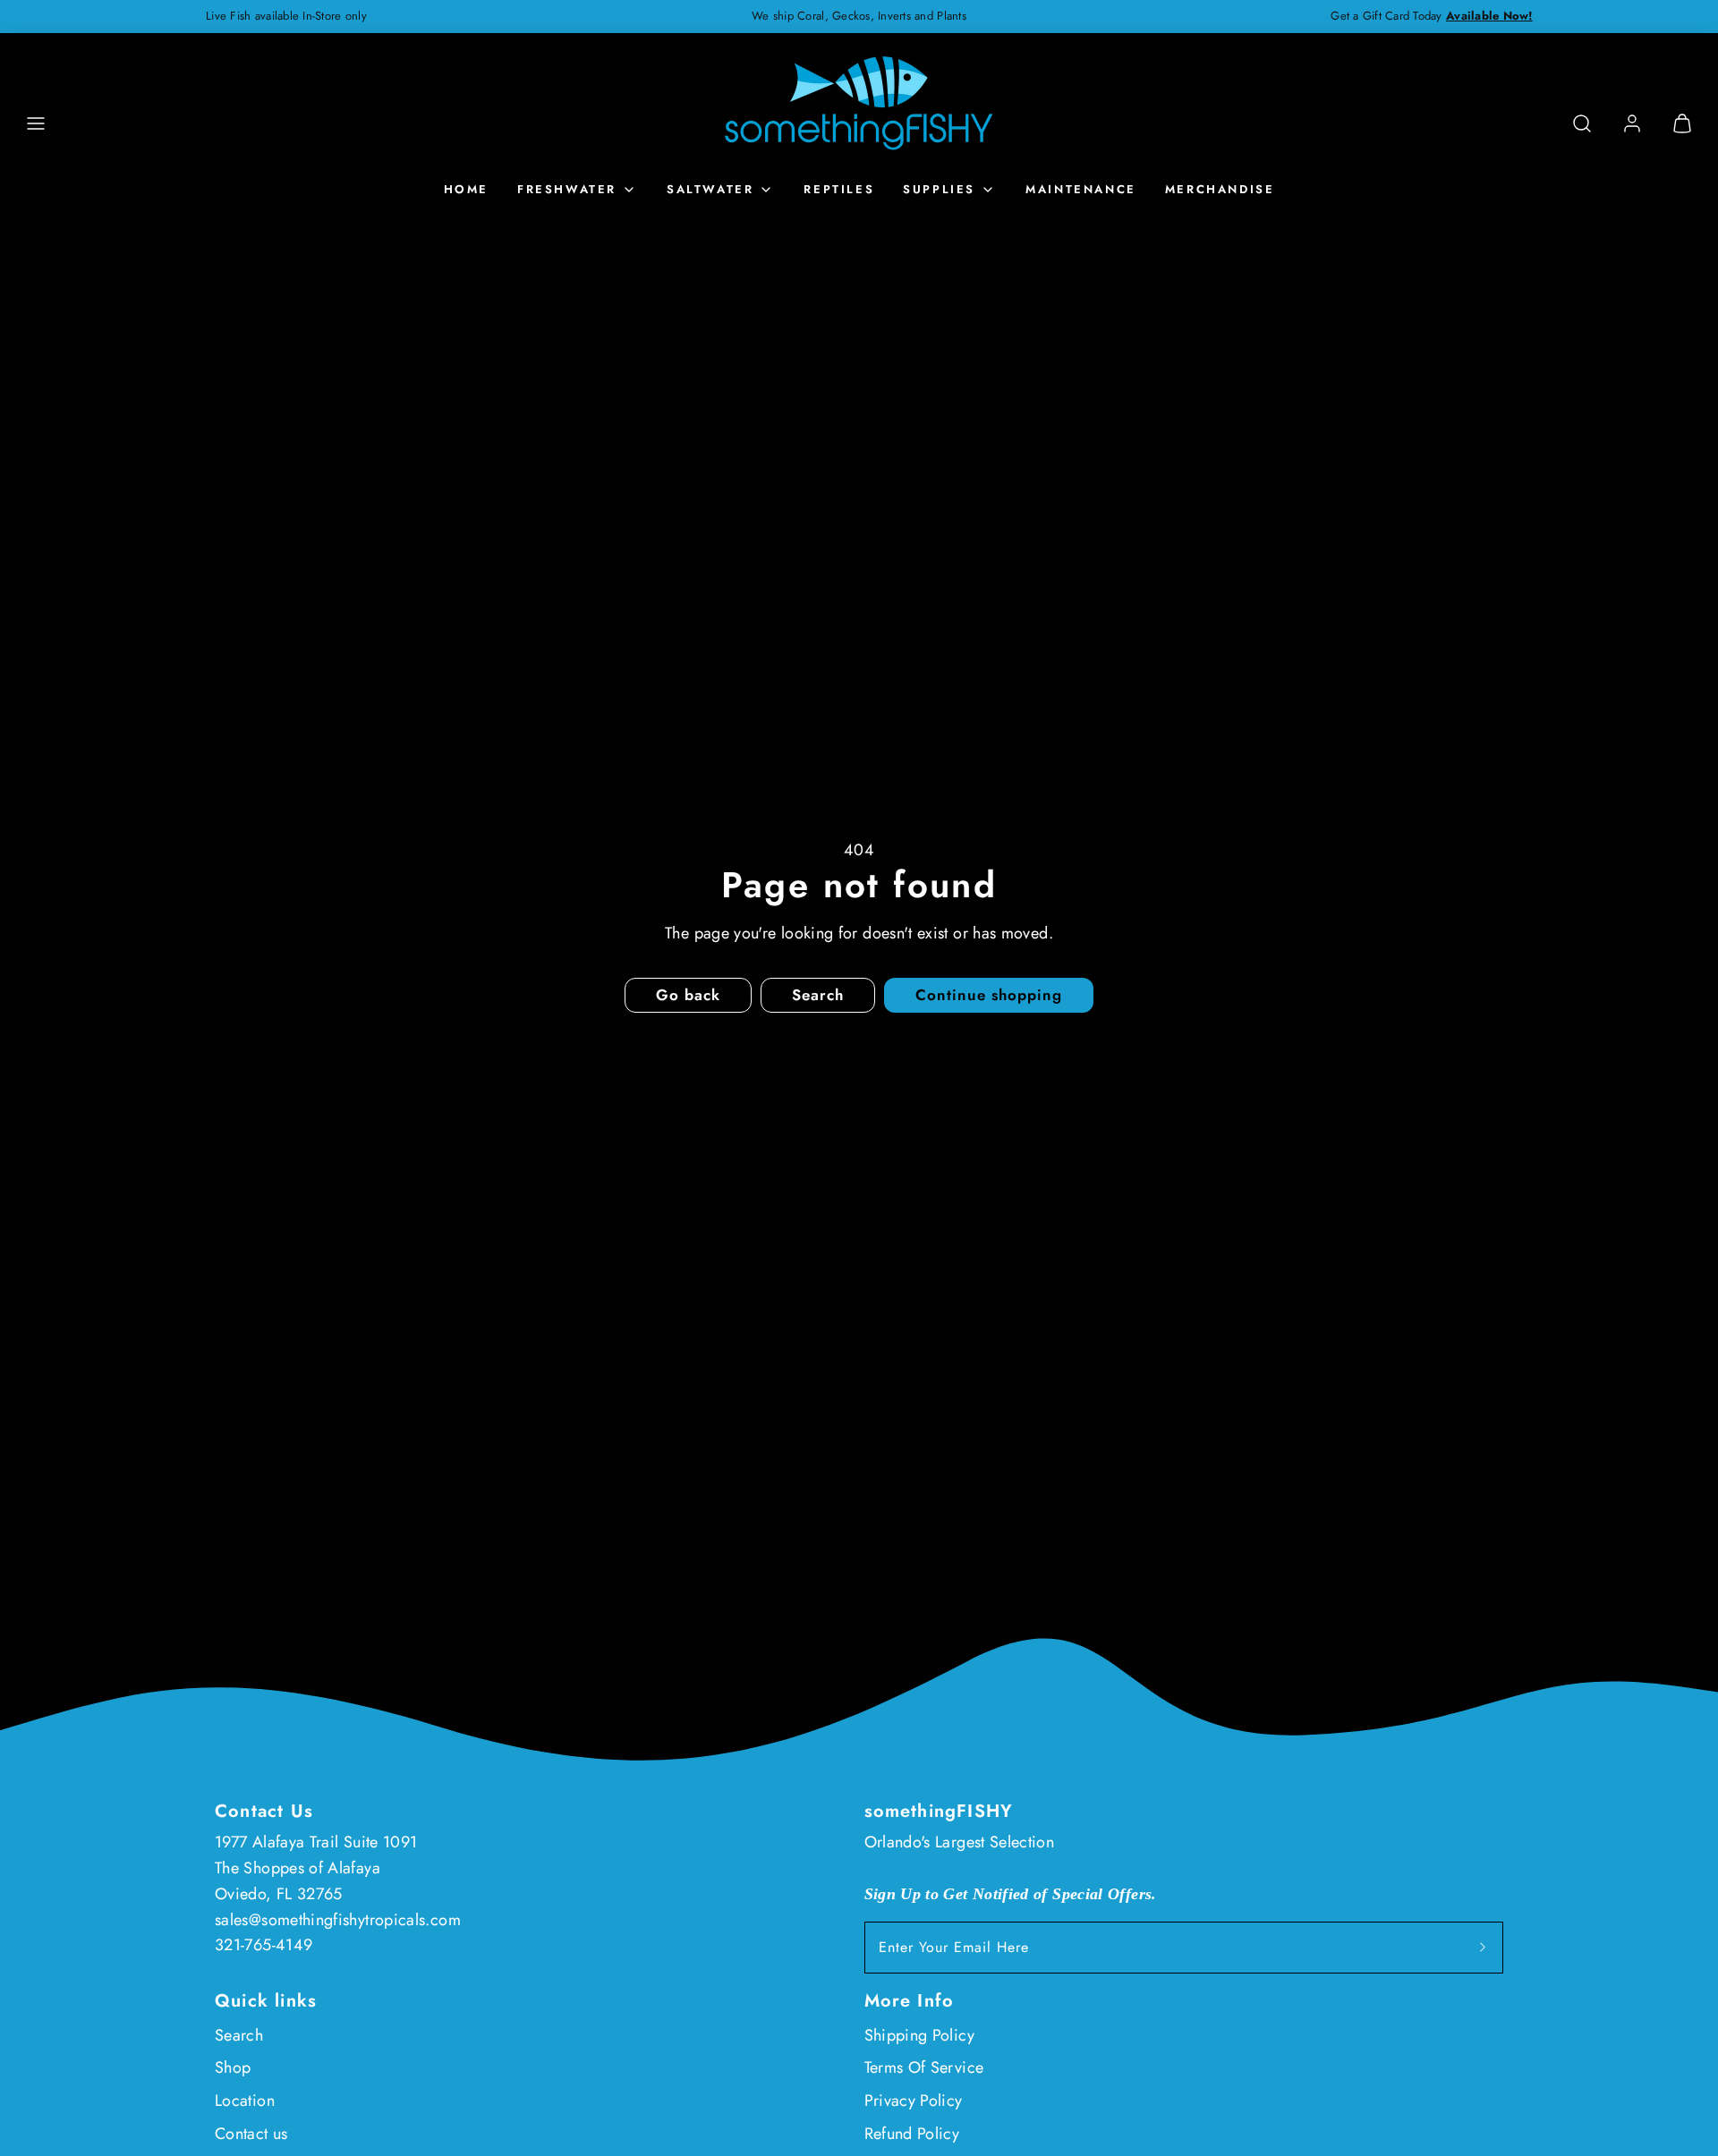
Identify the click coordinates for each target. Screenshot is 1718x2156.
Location (245, 2101)
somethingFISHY (939, 1811)
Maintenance (1081, 189)
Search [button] (818, 995)
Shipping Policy (919, 2035)
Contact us (251, 2134)
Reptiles (839, 189)
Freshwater (567, 189)
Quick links (266, 2001)
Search (239, 2035)
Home (466, 189)
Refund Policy (912, 2134)
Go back (688, 995)
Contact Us (264, 1811)
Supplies (939, 189)
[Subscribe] (1483, 1948)
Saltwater (710, 189)
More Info (910, 2001)
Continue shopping (989, 995)
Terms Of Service (924, 2067)
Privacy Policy (914, 2101)
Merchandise (1220, 189)
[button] (36, 123)
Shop (233, 2067)
